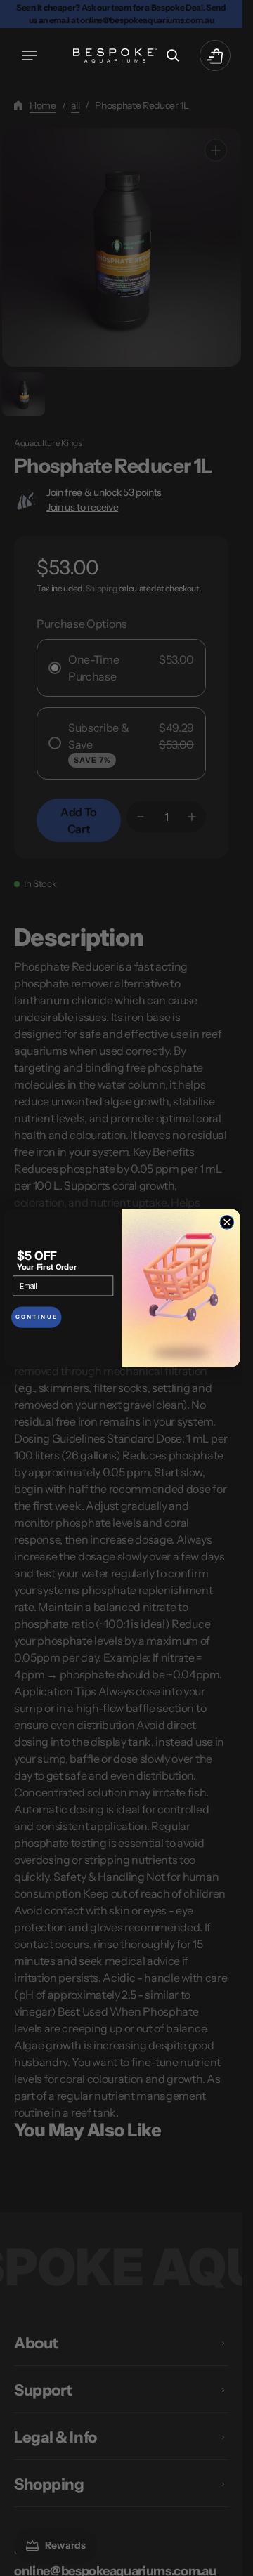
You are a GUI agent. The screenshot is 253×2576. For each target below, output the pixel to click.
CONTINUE (36, 1317)
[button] (30, 55)
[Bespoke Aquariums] (115, 55)
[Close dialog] (227, 1223)
